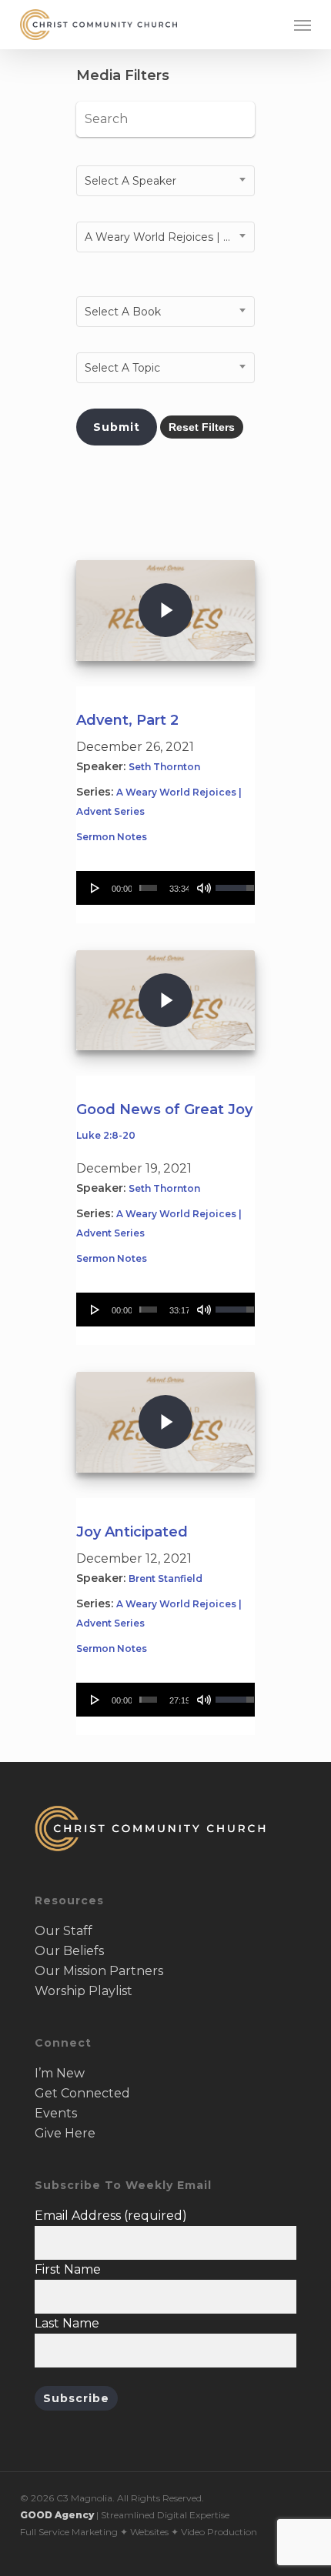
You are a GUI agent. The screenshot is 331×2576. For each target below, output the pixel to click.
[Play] (95, 888)
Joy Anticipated (132, 1532)
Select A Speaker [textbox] (130, 181)
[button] (303, 25)
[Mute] (204, 888)
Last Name (67, 2323)
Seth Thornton (164, 767)
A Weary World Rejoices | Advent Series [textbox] (169, 237)
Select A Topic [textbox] (122, 368)
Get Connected (82, 2093)
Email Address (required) (111, 2216)
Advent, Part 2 (127, 720)
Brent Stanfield (165, 1578)
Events (56, 2113)
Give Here (65, 2133)
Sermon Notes (112, 837)
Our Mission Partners (99, 1971)
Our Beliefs (69, 1951)
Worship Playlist (84, 1991)
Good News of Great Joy (164, 1109)
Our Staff (64, 1931)
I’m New (60, 2073)
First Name (68, 2269)
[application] (165, 888)
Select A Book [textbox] (123, 312)
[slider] (148, 888)
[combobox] (165, 181)
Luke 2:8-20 (106, 1135)
